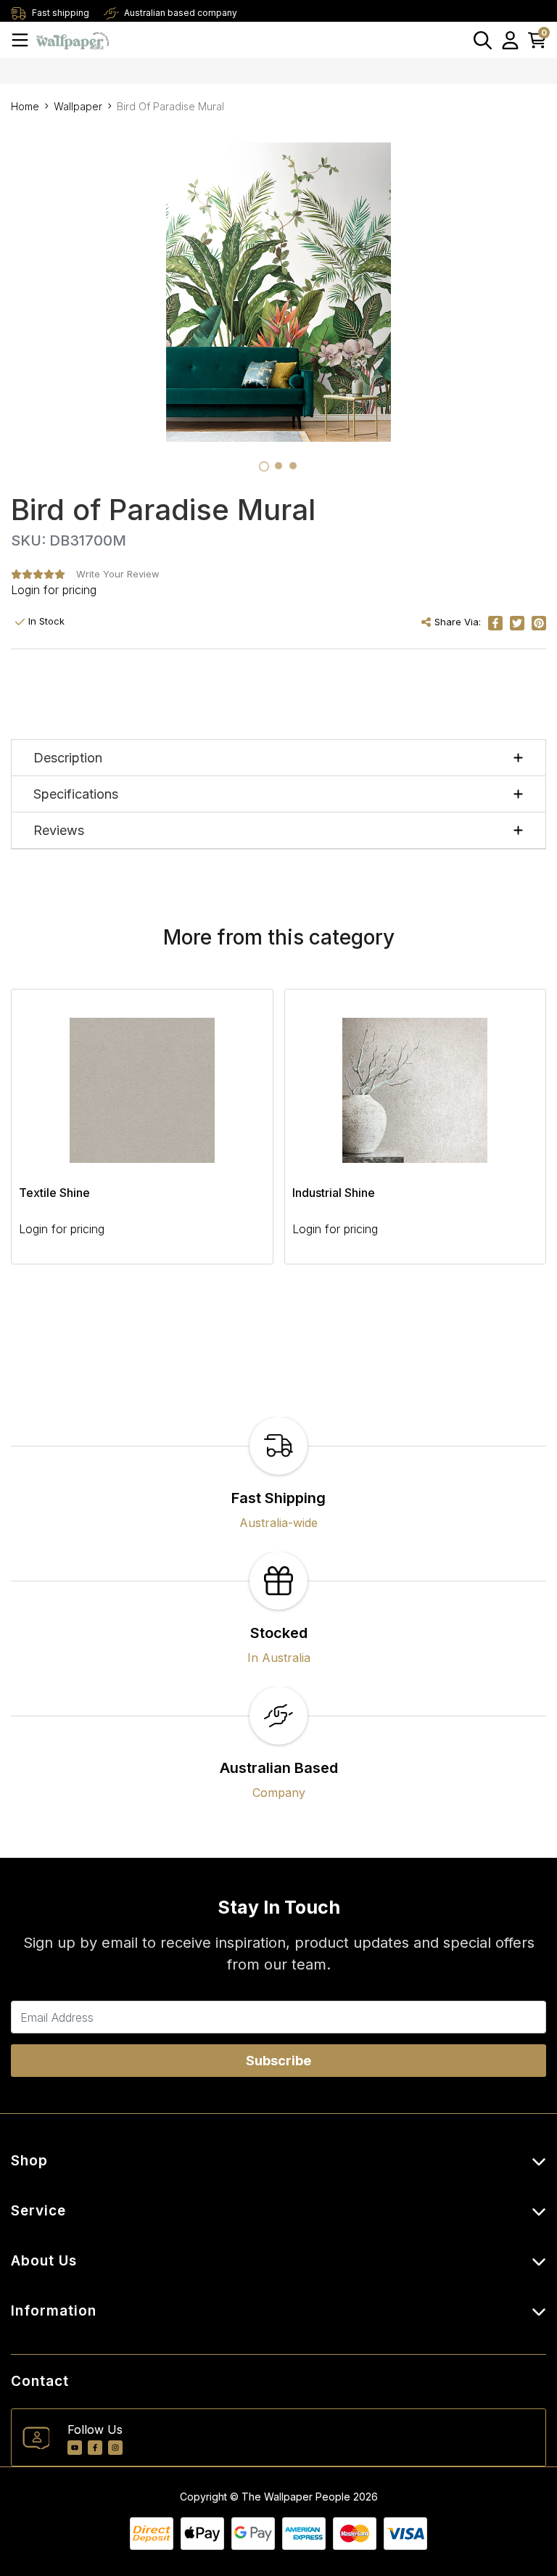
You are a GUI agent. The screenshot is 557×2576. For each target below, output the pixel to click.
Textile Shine (54, 1193)
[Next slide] (510, 1135)
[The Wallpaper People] (73, 40)
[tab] (264, 466)
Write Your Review (118, 574)
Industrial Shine (334, 1193)
